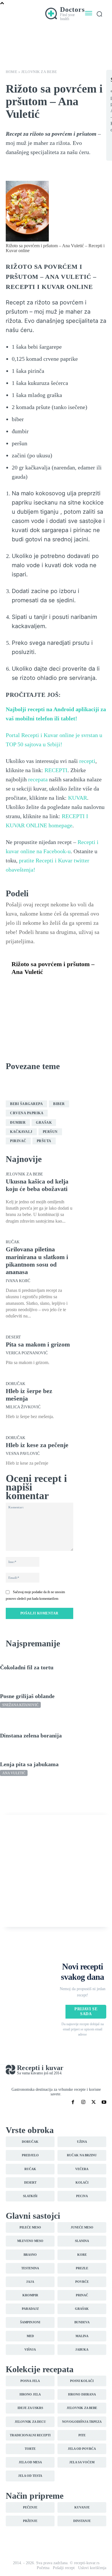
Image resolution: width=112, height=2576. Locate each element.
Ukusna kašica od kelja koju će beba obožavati (37, 1185)
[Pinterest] (44, 986)
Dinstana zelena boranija (31, 1735)
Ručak (17, 1094)
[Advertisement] (56, 1871)
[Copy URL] (17, 999)
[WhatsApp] (57, 986)
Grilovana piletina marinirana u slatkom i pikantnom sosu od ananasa (37, 1261)
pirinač (18, 1141)
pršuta (44, 1141)
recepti (87, 761)
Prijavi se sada (86, 2011)
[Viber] (70, 986)
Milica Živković (23, 1407)
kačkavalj (21, 1132)
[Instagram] (83, 2102)
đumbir (18, 1123)
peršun (50, 1132)
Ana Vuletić (14, 1773)
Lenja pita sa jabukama (29, 1764)
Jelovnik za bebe (39, 72)
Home (11, 72)
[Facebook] (17, 986)
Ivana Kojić (18, 1281)
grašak (44, 1123)
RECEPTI (56, 770)
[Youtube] (104, 2102)
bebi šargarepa (26, 1104)
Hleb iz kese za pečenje (37, 1445)
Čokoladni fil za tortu (27, 1667)
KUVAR (78, 798)
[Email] (83, 986)
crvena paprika (27, 1113)
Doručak (16, 1384)
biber (59, 1104)
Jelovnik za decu (27, 1085)
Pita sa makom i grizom (38, 1344)
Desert (13, 1337)
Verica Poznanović (27, 1353)
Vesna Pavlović (23, 1454)
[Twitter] (30, 986)
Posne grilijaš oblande (27, 1696)
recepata (38, 779)
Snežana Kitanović (20, 1705)
